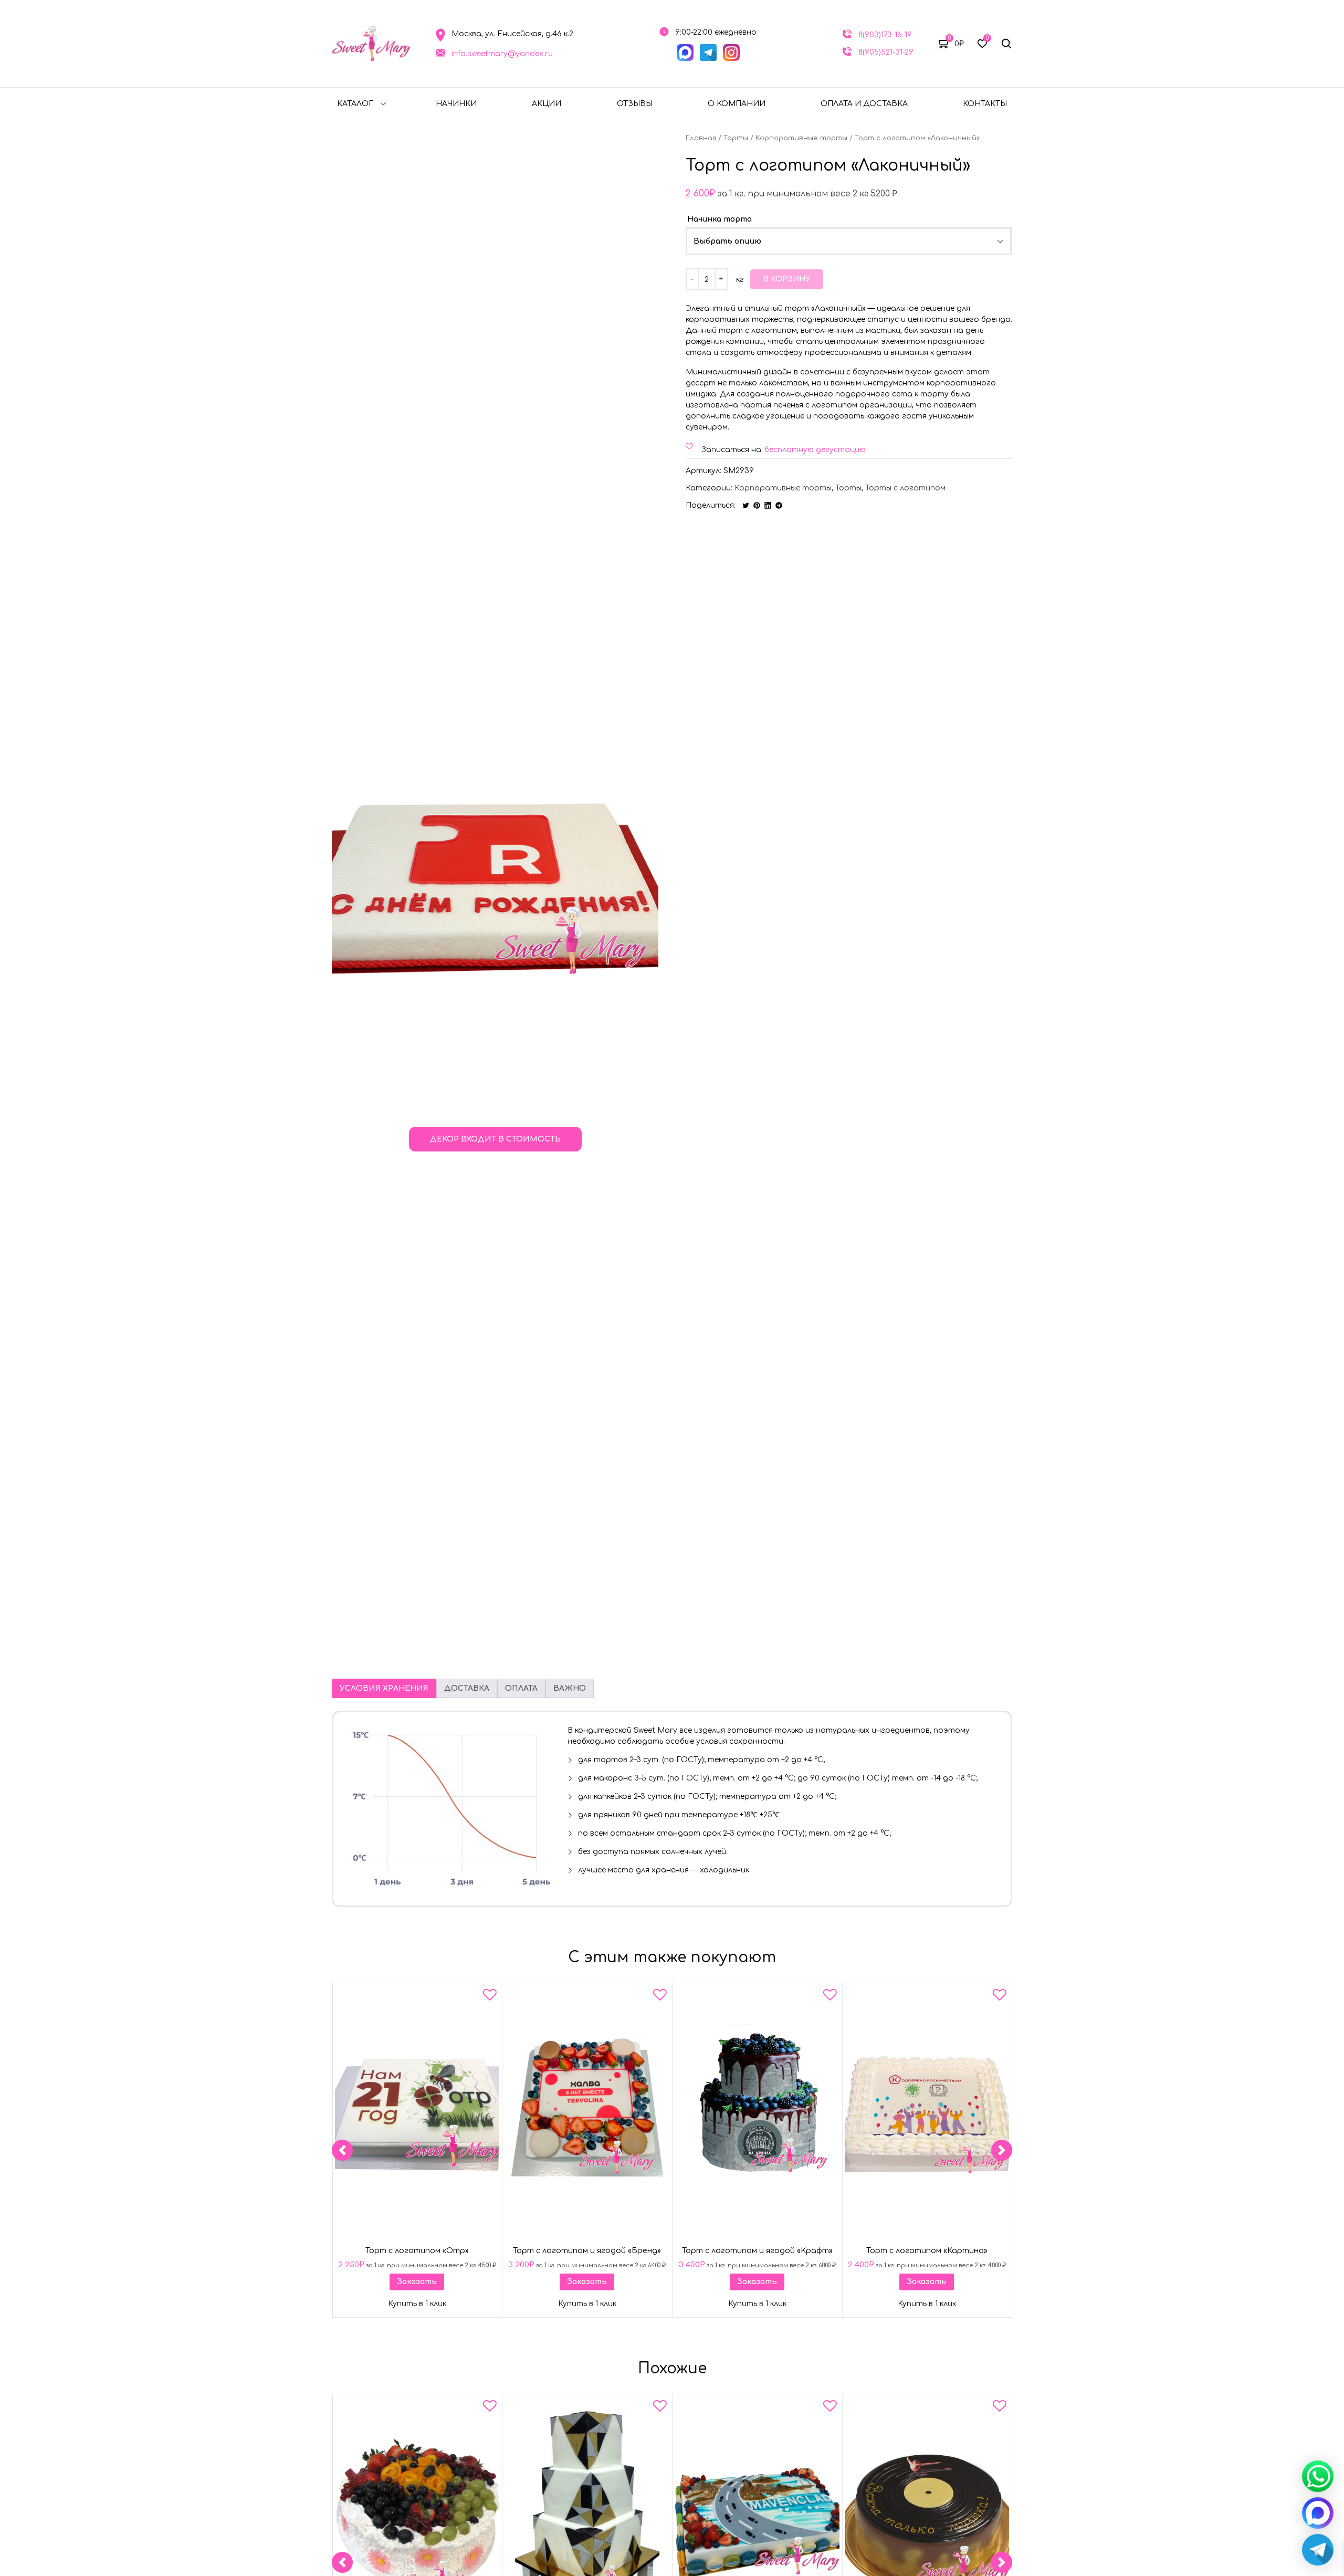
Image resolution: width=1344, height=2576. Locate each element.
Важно (570, 1688)
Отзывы (635, 104)
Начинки (456, 104)
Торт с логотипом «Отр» (417, 2251)
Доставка (467, 1688)
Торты (736, 138)
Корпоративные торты (801, 138)
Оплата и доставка (864, 104)
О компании (737, 104)
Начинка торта (720, 219)
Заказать (417, 2282)
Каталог (355, 104)
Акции (547, 104)
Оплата (521, 1688)
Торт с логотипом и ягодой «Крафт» (757, 2251)
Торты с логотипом (905, 488)
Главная (701, 138)
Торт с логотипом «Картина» (927, 2251)
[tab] (384, 1688)
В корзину (787, 279)
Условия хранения (384, 1688)
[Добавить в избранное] (490, 1997)
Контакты (985, 104)
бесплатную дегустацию (815, 450)
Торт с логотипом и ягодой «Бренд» (587, 2251)
